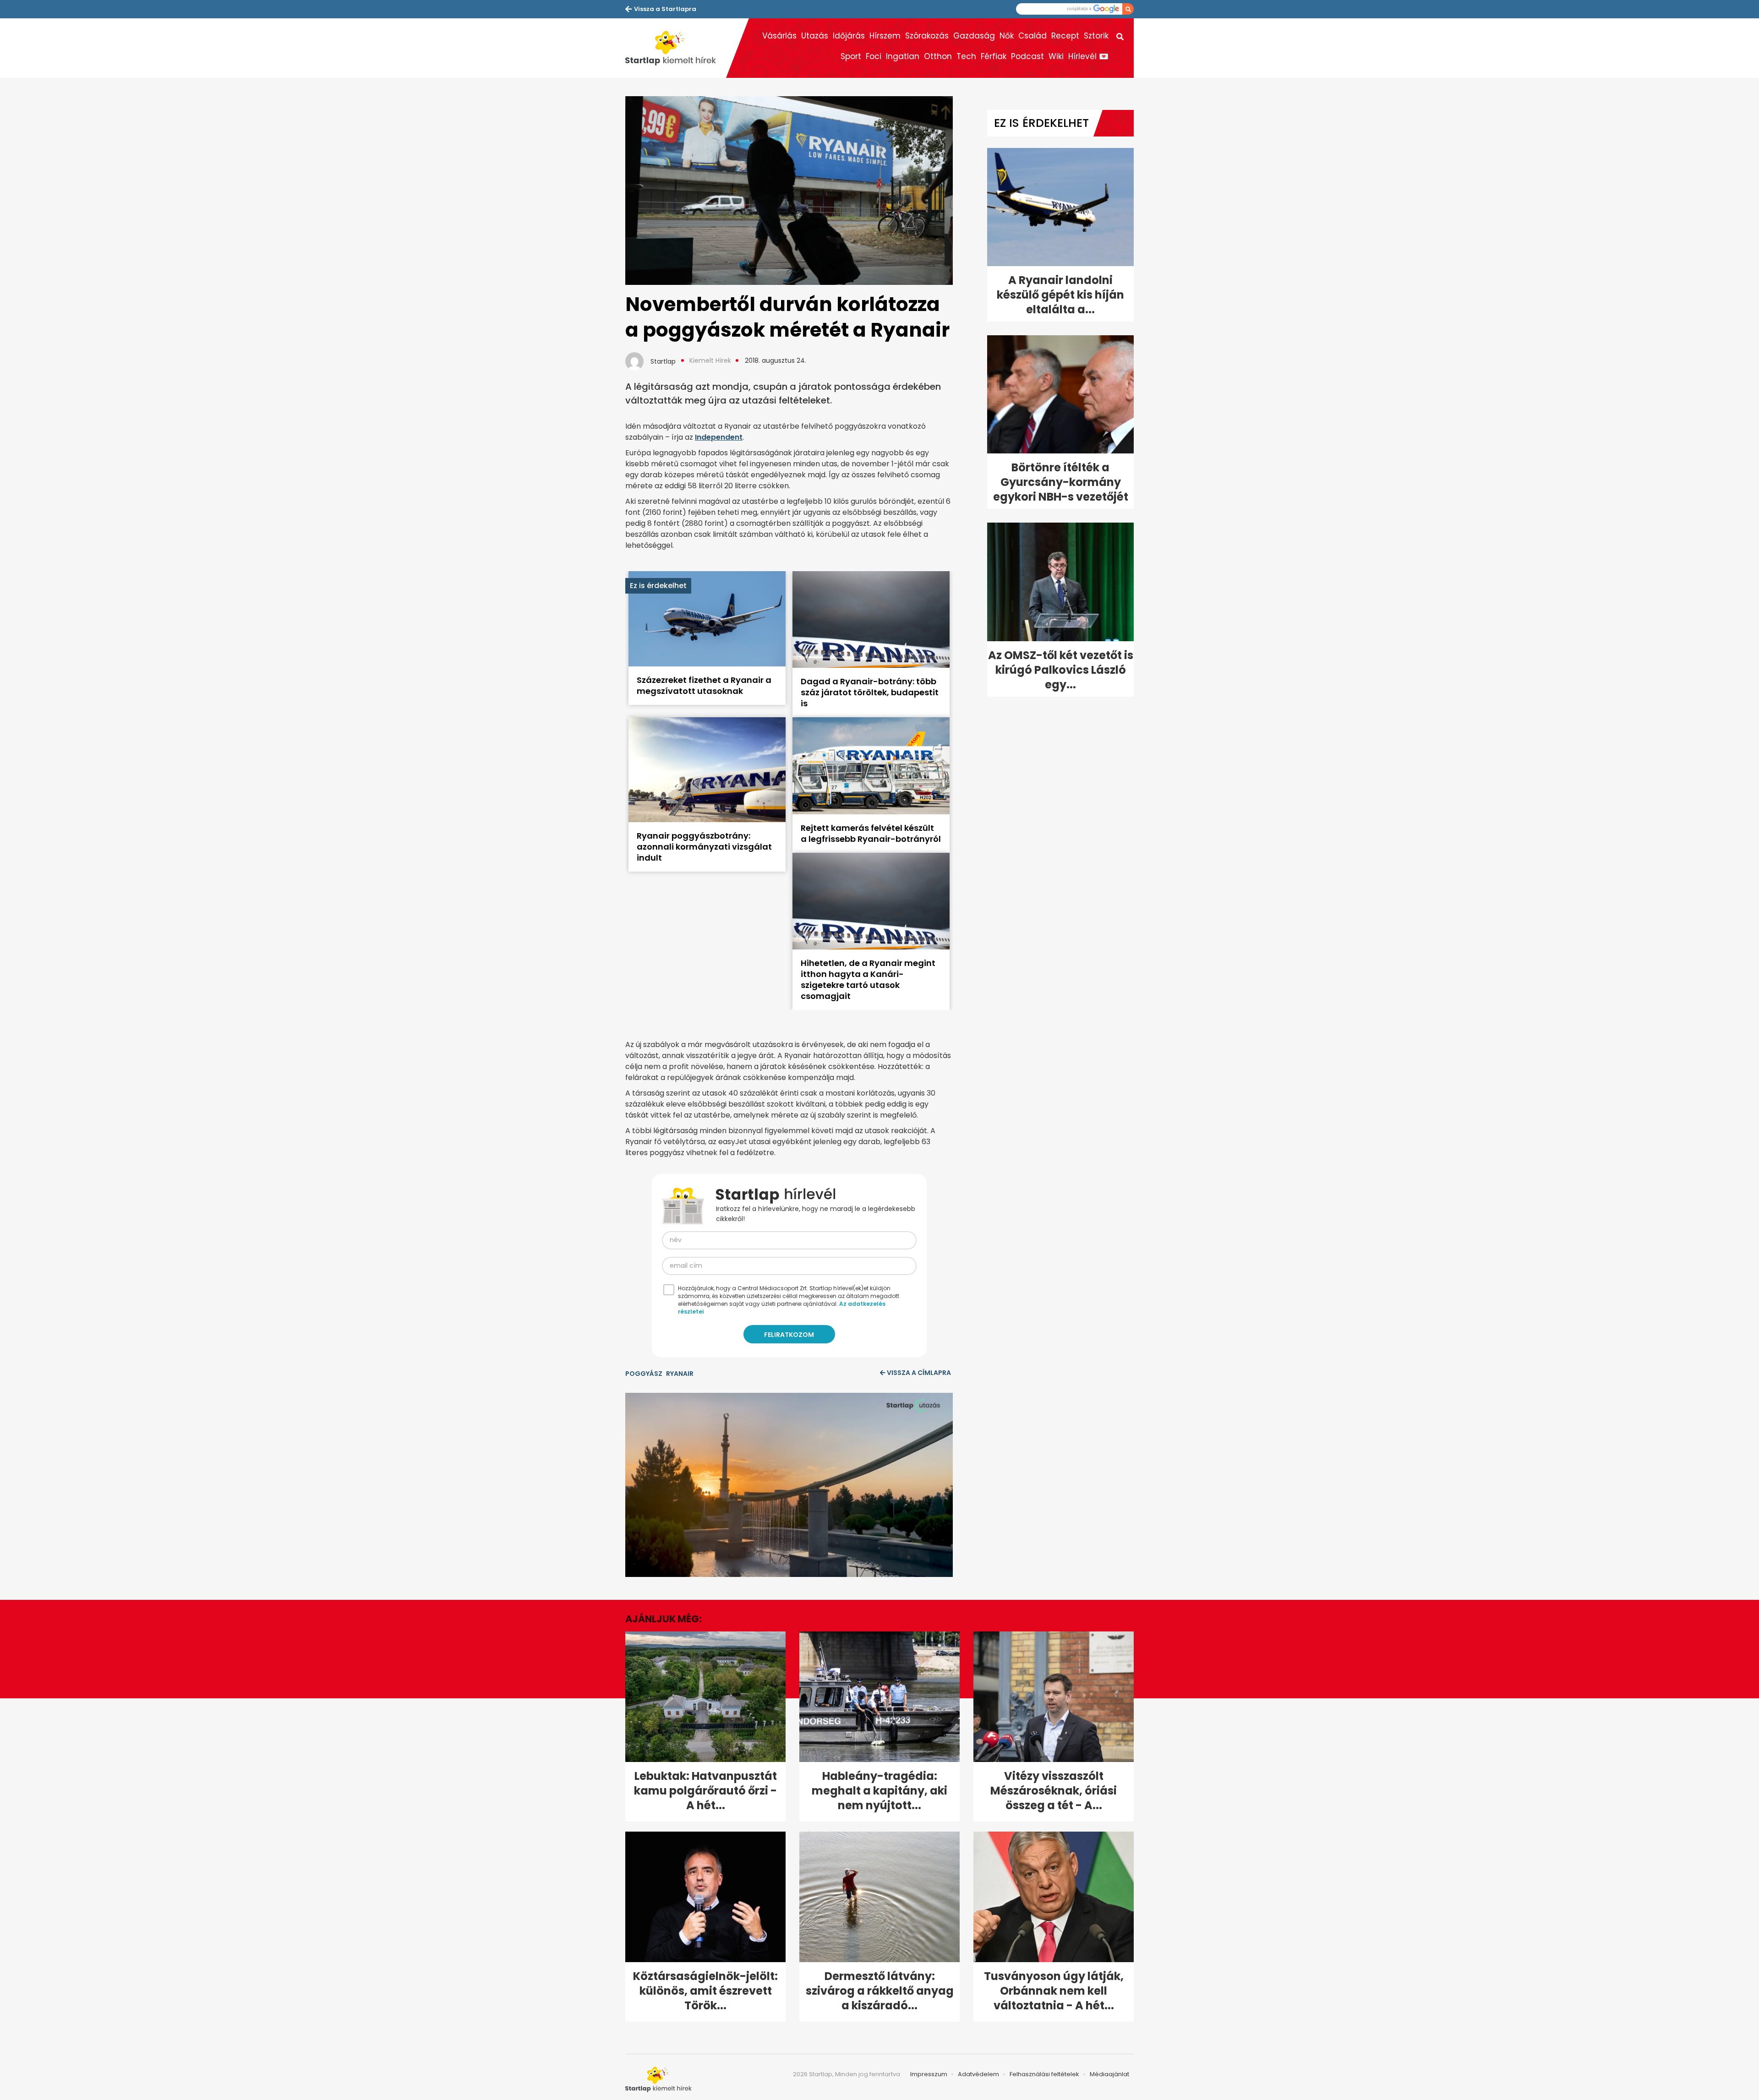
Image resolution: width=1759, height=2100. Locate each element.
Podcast (1027, 56)
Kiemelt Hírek (710, 360)
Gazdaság (974, 36)
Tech (966, 56)
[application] (789, 1485)
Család (1032, 36)
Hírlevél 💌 (1088, 56)
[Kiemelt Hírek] (676, 48)
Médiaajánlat (1109, 2074)
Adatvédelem (978, 2074)
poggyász (644, 1374)
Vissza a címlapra (919, 1373)
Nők (1007, 36)
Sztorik (1096, 36)
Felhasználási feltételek (1044, 2074)
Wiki (1056, 56)
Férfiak (994, 56)
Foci (874, 56)
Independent (719, 437)
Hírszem (885, 36)
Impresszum (929, 2074)
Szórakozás (927, 36)
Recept (1065, 36)
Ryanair (680, 1374)
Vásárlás (779, 36)
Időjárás (849, 36)
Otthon (938, 56)
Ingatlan (903, 56)
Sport (851, 56)
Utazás (815, 36)
